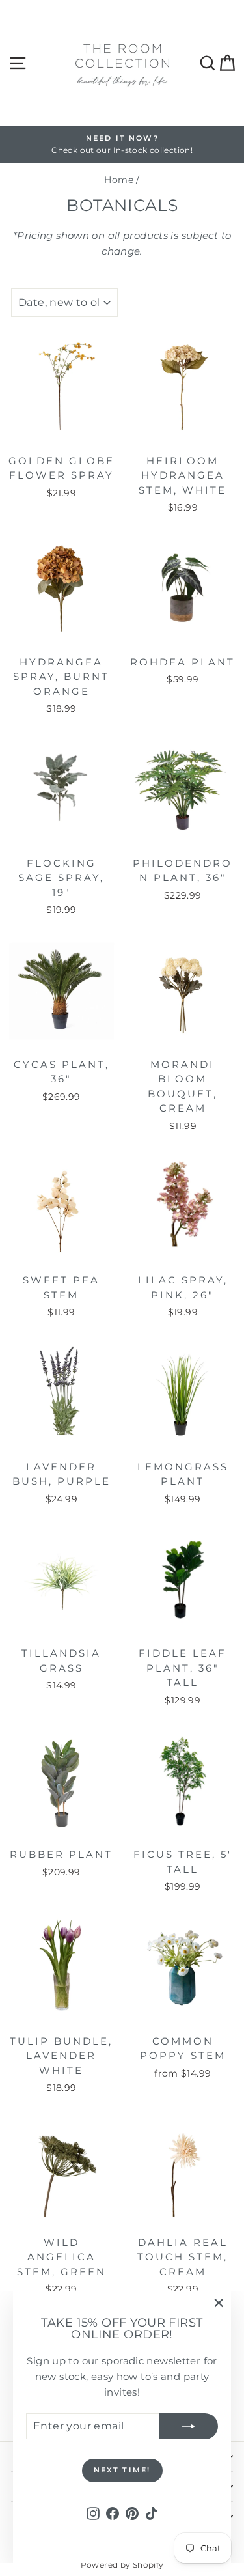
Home (119, 180)
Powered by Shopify (122, 2565)
